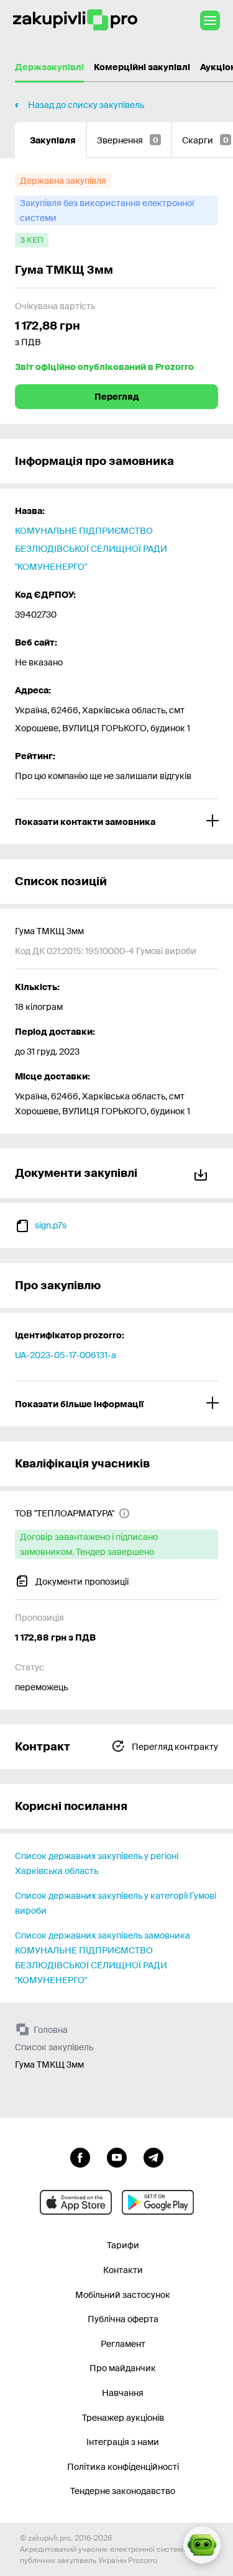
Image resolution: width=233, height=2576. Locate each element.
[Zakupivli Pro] (75, 20)
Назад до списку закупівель (86, 105)
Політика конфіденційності (123, 2467)
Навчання (123, 2393)
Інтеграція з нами (123, 2442)
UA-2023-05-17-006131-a (66, 1355)
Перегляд (117, 397)
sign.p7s (51, 1225)
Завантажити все (203, 1173)
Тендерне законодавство (123, 2491)
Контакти (123, 2270)
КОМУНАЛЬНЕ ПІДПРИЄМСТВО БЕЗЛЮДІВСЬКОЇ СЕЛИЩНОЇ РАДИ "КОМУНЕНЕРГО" (91, 549)
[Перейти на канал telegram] (153, 2156)
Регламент (123, 2344)
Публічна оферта (123, 2319)
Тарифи (123, 2245)
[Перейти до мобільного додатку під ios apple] (76, 2202)
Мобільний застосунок (123, 2295)
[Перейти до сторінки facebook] (80, 2156)
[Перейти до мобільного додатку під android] (158, 2202)
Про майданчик (123, 2368)
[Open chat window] (202, 2545)
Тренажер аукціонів (123, 2418)
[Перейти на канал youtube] (117, 2156)
